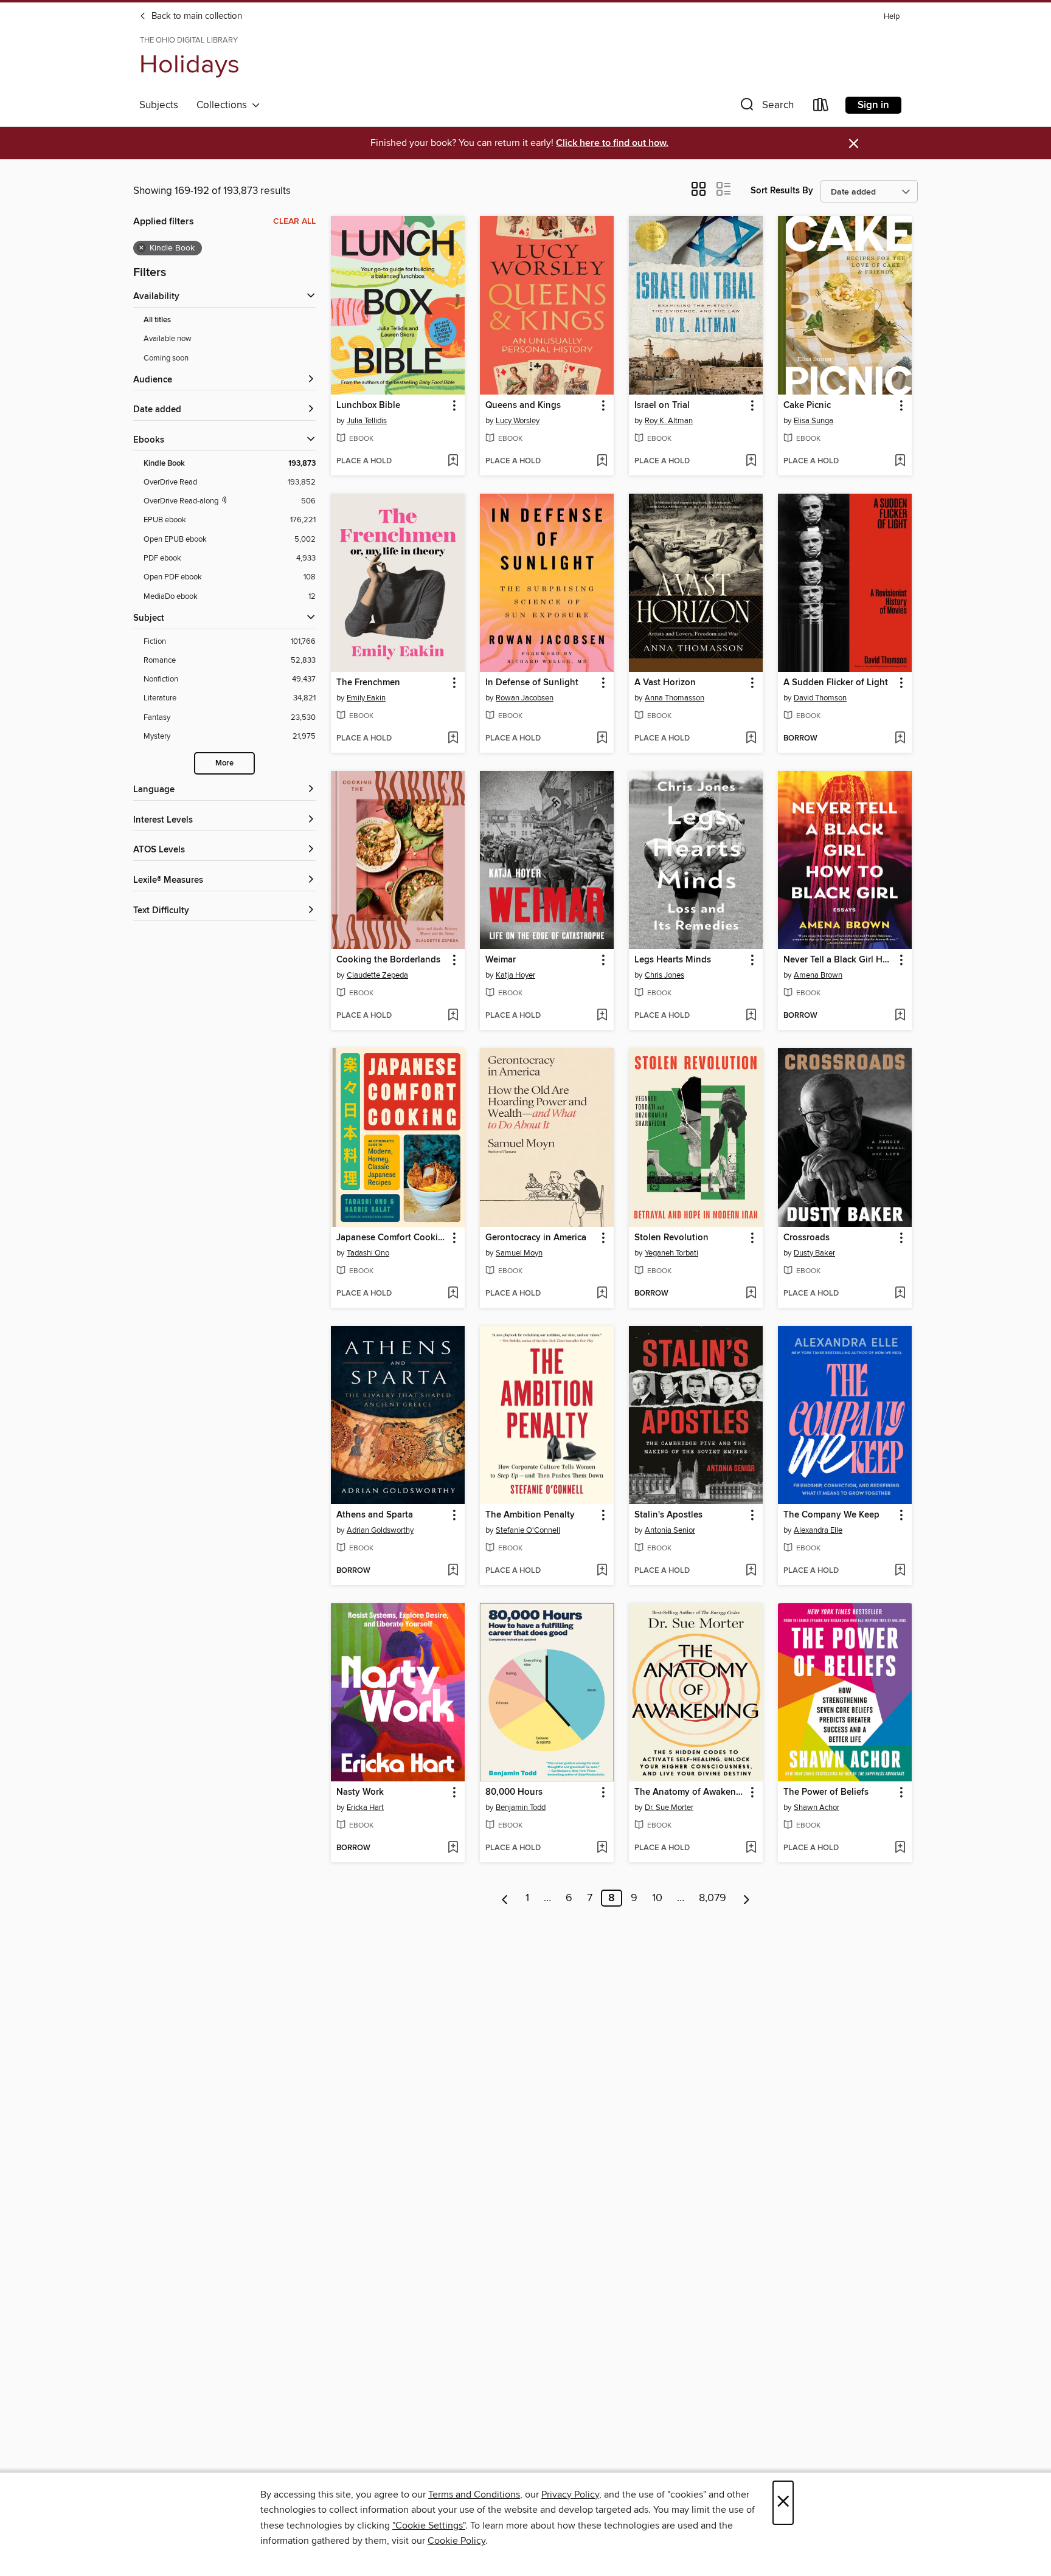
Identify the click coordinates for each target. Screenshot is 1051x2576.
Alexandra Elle (818, 1530)
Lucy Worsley (518, 421)
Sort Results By (782, 191)
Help (892, 17)
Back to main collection (196, 16)
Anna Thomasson (675, 698)
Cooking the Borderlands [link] (388, 960)
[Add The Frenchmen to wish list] (453, 739)
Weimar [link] (501, 960)
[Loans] (821, 107)
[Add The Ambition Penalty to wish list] (602, 1571)
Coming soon (166, 358)
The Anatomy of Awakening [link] (690, 1792)
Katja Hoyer (515, 975)
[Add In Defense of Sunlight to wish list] (602, 739)
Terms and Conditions (474, 2495)
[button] (766, 107)
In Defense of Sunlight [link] (532, 683)
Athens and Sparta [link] (375, 1515)
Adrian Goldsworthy (380, 1530)
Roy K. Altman (669, 421)
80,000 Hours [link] (514, 1792)
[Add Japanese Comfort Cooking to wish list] (453, 1294)
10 (657, 1898)
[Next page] (747, 1898)
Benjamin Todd (521, 1808)
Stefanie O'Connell (528, 1530)
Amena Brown (818, 975)
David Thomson (820, 698)
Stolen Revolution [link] (671, 1238)
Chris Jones (664, 975)
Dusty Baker (814, 1253)
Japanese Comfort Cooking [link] (392, 1238)
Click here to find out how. (612, 143)
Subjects (159, 105)
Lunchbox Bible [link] (368, 406)
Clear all (294, 221)
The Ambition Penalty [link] (530, 1515)
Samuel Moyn (519, 1253)
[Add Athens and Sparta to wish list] (453, 1571)
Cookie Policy (456, 2541)
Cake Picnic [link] (807, 406)
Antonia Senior (670, 1530)
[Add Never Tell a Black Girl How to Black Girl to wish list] (900, 1016)
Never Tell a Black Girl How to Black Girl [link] (839, 960)
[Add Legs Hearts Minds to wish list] (751, 1016)
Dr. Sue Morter (669, 1808)
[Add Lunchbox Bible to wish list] (453, 461)
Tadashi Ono (368, 1253)
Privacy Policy (570, 2495)
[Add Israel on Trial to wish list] (751, 461)
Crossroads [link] (806, 1238)
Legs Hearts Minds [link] (673, 960)
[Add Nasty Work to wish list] (453, 1848)
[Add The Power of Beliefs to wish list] (900, 1848)
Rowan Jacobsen (525, 698)
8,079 (713, 1898)
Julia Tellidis (367, 421)
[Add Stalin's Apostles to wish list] (751, 1571)
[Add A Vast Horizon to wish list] (751, 739)
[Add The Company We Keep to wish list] (900, 1571)
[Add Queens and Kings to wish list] (602, 461)
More (224, 763)
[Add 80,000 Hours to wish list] (602, 1848)
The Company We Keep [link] (831, 1515)
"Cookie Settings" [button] (429, 2526)
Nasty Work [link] (360, 1792)
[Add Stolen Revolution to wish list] (751, 1294)
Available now (168, 339)
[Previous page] (505, 1898)
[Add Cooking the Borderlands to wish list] (453, 1016)
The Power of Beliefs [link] (826, 1792)
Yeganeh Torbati (671, 1253)
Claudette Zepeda (377, 975)
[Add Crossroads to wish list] (900, 1294)
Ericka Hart (365, 1808)
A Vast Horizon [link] (665, 683)
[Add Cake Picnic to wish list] (900, 461)
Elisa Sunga (813, 421)
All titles (157, 320)
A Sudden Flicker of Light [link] (836, 683)
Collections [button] (224, 105)
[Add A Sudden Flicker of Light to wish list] (900, 739)
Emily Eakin (366, 698)
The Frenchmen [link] (368, 683)
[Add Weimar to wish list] (602, 1016)
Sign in (873, 105)
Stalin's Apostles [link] (668, 1515)
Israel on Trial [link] (662, 406)
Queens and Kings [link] (523, 406)
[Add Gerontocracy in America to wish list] (602, 1294)
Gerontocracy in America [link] (536, 1238)
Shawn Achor (817, 1808)
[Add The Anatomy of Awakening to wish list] (751, 1848)
